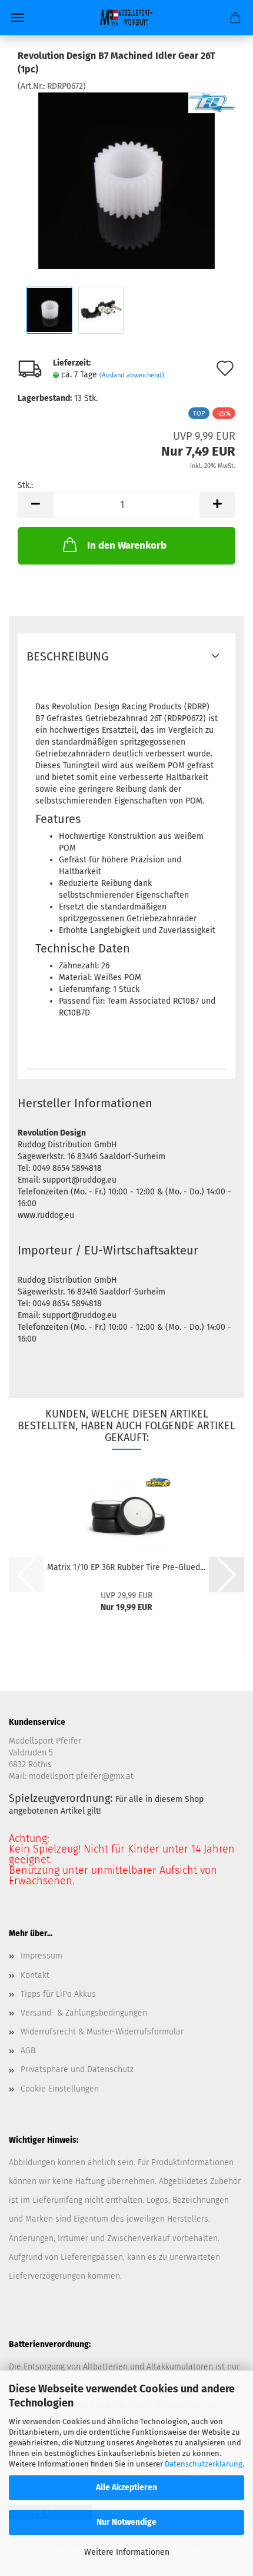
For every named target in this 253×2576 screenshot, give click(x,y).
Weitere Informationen (127, 2552)
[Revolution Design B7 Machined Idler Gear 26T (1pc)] (126, 180)
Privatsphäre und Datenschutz (77, 2069)
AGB (28, 2051)
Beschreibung (68, 656)
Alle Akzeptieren (126, 2487)
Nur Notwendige (126, 2522)
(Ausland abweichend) (132, 375)
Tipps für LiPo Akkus (58, 1994)
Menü (18, 18)
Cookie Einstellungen (60, 2089)
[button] (35, 505)
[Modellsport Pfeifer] (126, 18)
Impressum (41, 1956)
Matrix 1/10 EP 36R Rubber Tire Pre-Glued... (126, 1567)
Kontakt (35, 1975)
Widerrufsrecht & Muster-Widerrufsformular (102, 2032)
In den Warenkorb (127, 545)
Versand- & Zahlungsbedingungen (84, 2013)
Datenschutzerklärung (204, 2464)
